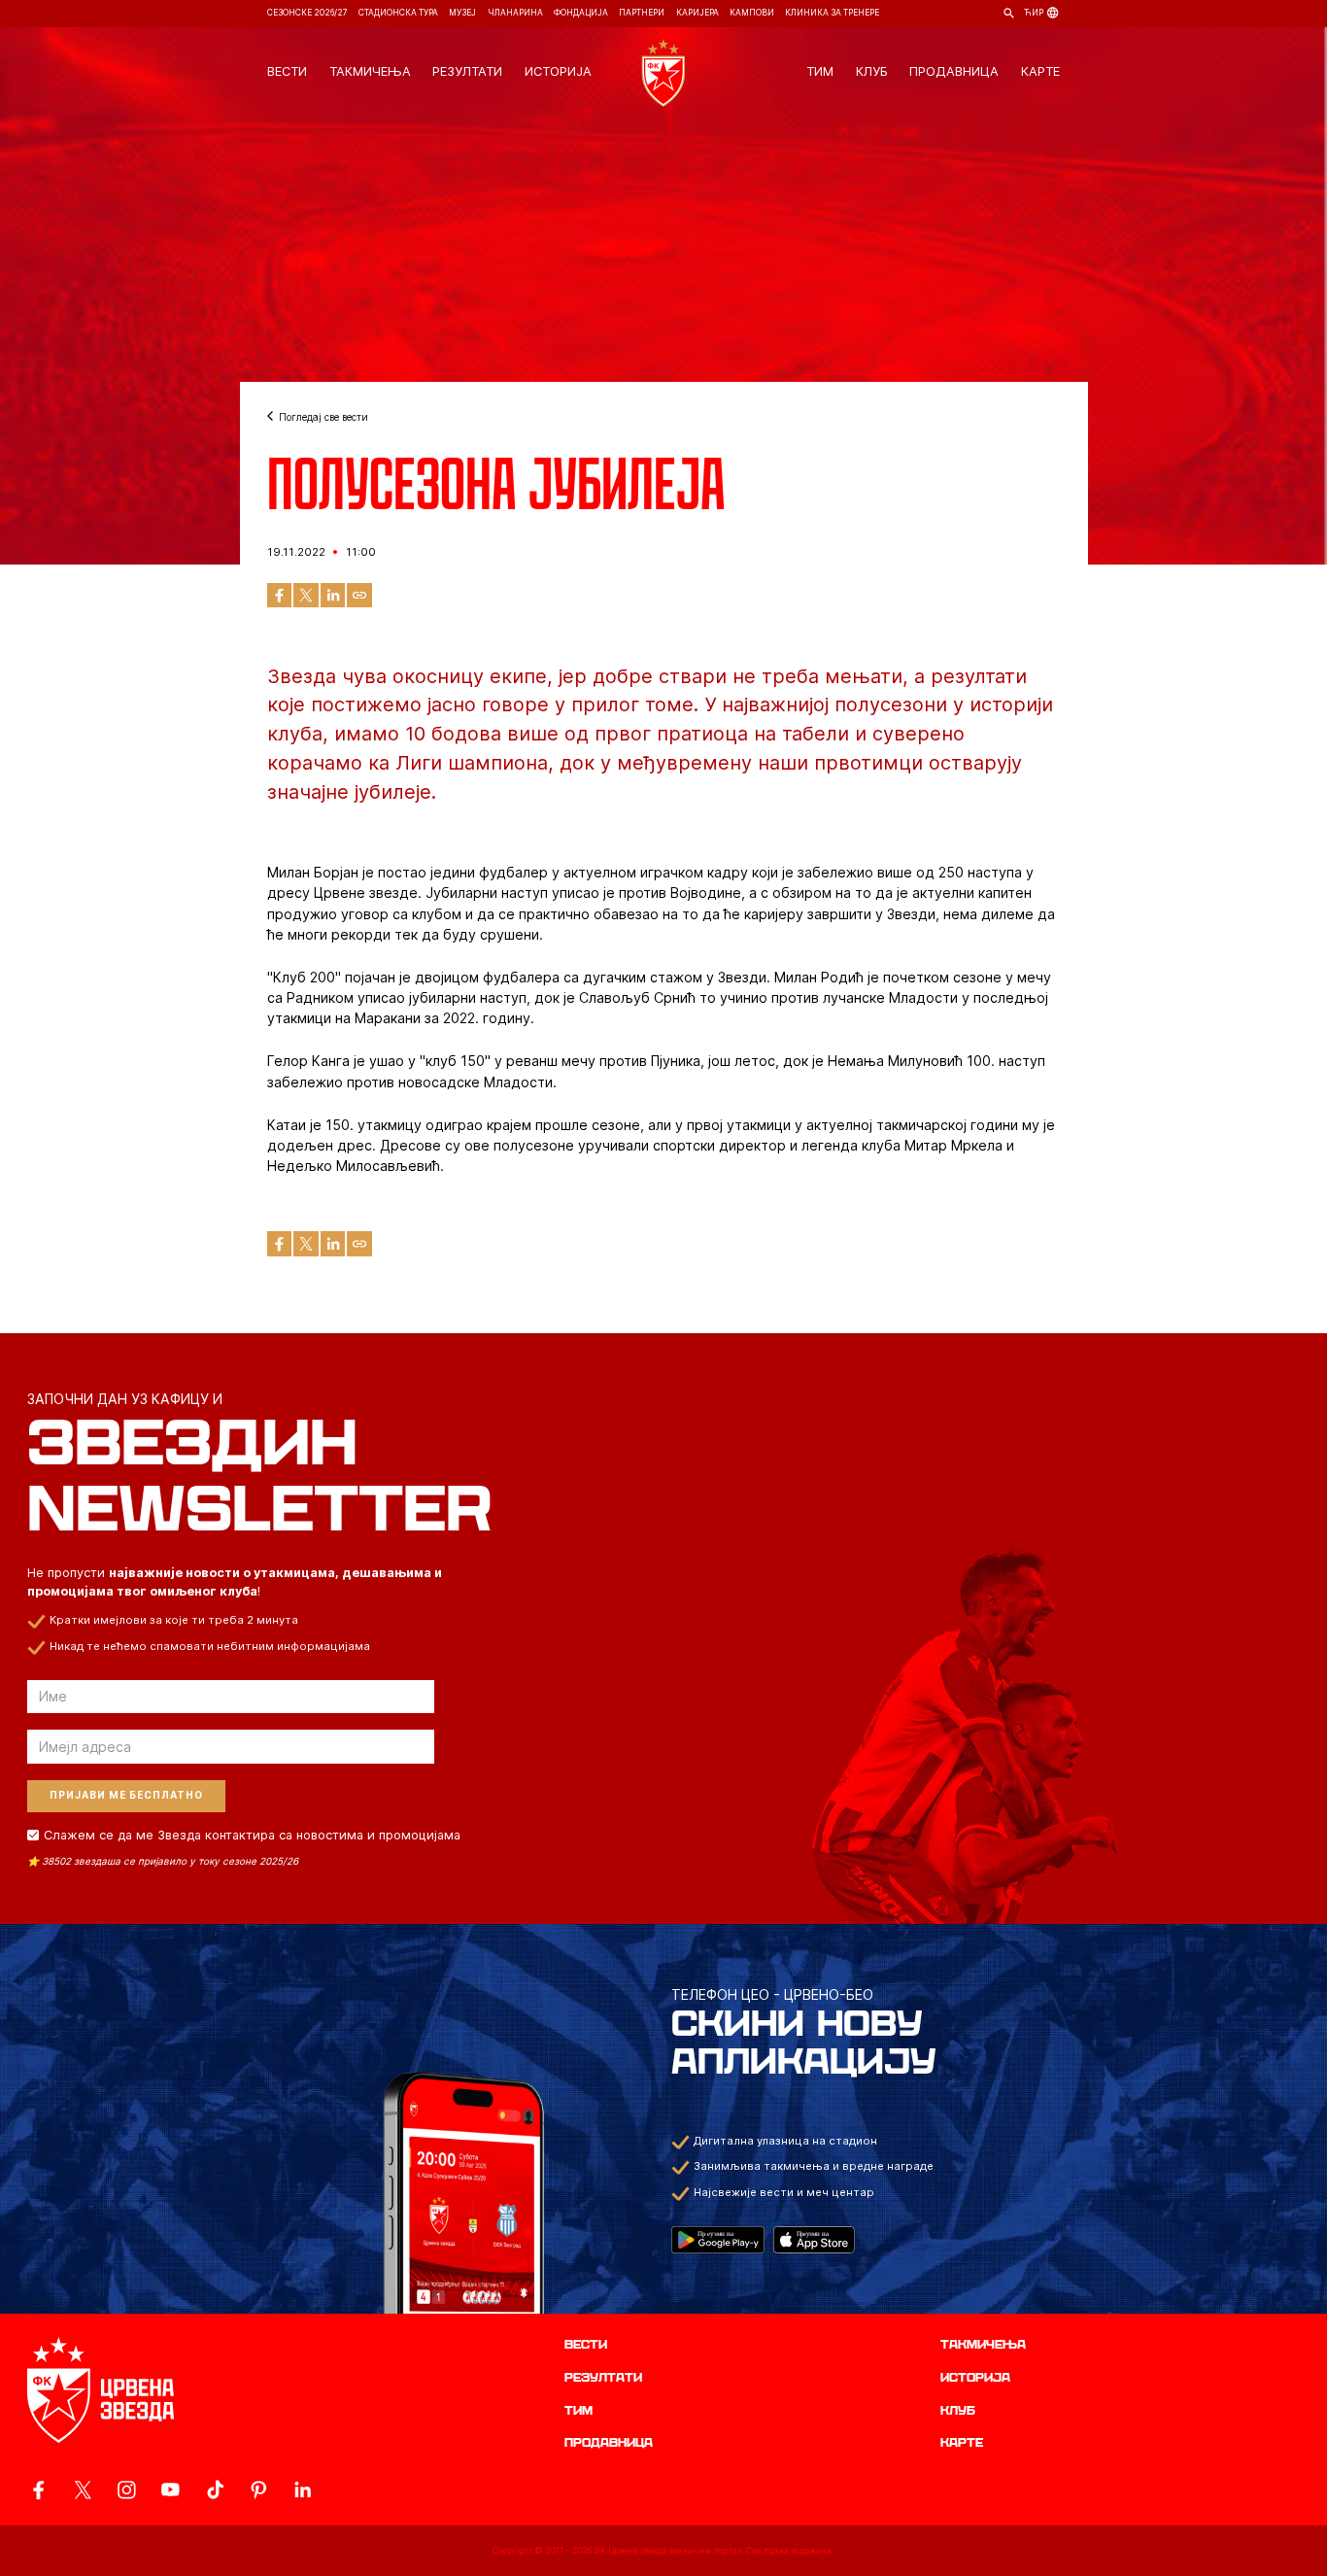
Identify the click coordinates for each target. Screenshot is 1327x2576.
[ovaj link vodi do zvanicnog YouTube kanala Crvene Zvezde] (170, 2490)
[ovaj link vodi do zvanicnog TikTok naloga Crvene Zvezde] (215, 2490)
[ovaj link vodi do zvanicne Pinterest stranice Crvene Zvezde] (259, 2490)
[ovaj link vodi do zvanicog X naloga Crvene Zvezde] (83, 2490)
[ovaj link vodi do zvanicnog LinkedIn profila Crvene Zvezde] (303, 2490)
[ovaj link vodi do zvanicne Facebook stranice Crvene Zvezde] (38, 2490)
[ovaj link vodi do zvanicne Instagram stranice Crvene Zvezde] (127, 2490)
